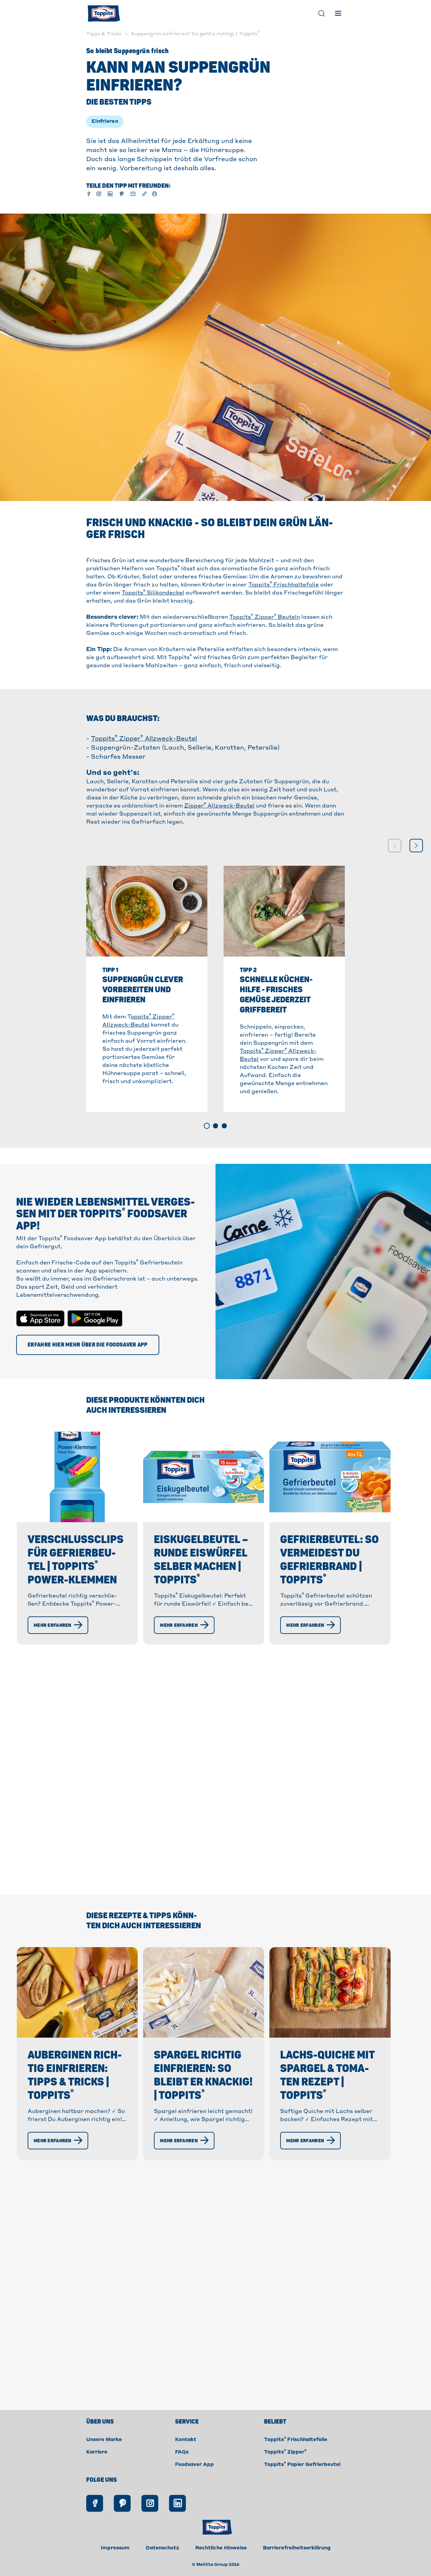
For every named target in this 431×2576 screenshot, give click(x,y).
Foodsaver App (194, 2465)
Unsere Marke (104, 2440)
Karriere (97, 2452)
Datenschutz (162, 2548)
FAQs (182, 2452)
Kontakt (186, 2440)
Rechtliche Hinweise (221, 2548)
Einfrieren (105, 121)
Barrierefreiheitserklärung (297, 2548)
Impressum (115, 2548)
